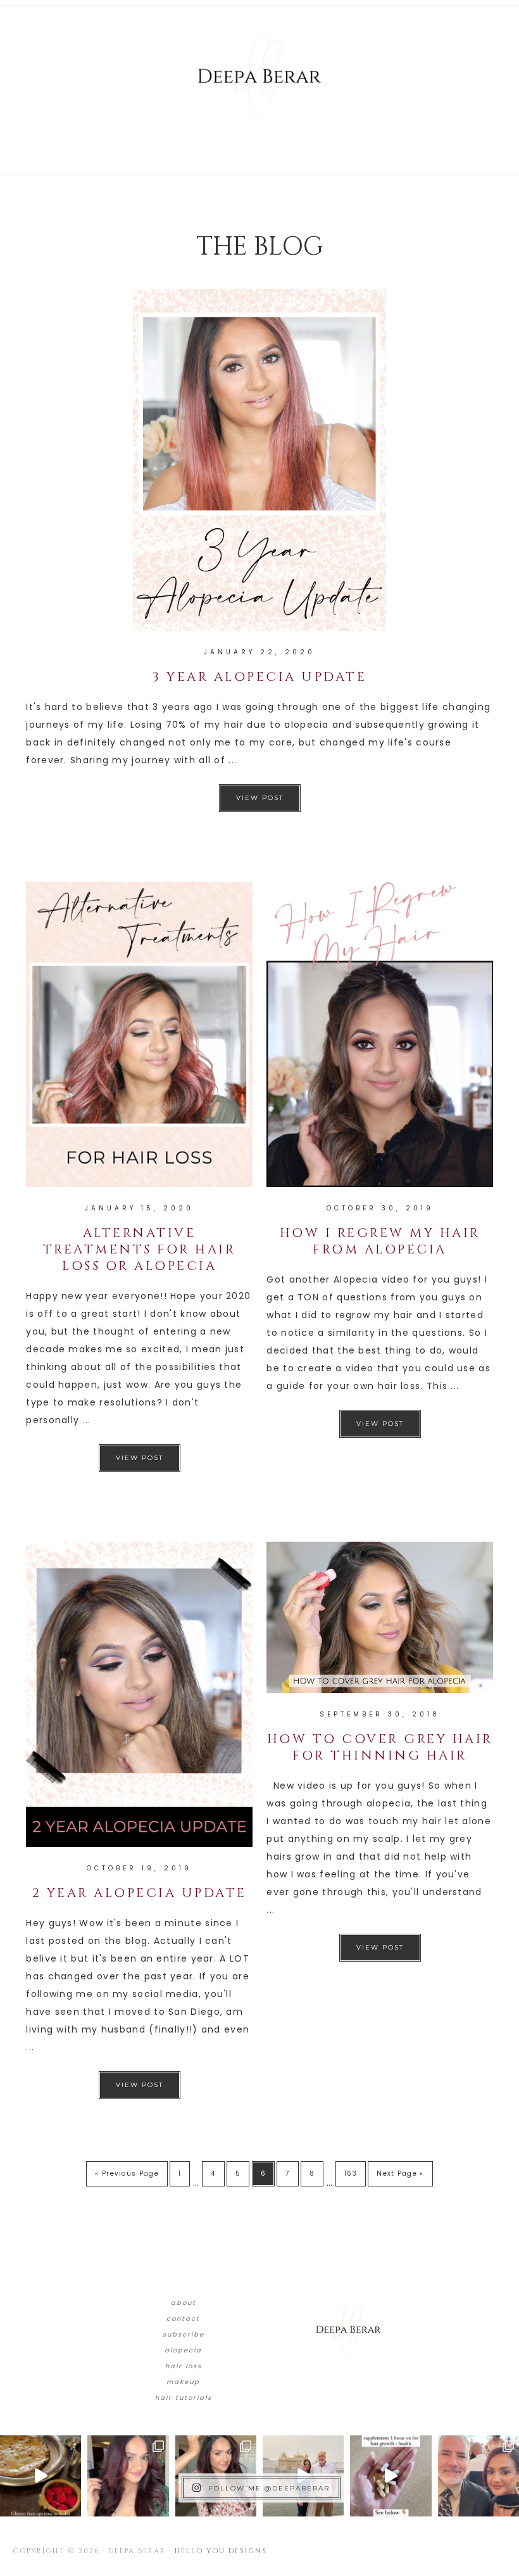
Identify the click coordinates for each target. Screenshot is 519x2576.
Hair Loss (184, 2366)
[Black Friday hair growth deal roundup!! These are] (128, 2476)
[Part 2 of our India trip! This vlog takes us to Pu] (303, 2476)
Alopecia (183, 2350)
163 (351, 2173)
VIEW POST (260, 798)
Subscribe (184, 2334)
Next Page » (400, 2173)
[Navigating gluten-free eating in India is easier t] (41, 2476)
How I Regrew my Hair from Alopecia (380, 1241)
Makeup (183, 2382)
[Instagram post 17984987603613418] (478, 2476)
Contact (183, 2319)
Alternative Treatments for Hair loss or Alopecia (140, 1249)
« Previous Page (127, 2173)
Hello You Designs (221, 2551)
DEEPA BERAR (259, 76)
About (184, 2303)
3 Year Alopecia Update (259, 677)
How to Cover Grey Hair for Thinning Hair (380, 1747)
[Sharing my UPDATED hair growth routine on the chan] (216, 2476)
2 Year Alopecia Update (140, 1893)
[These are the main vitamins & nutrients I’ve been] (391, 2476)
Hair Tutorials (184, 2398)
